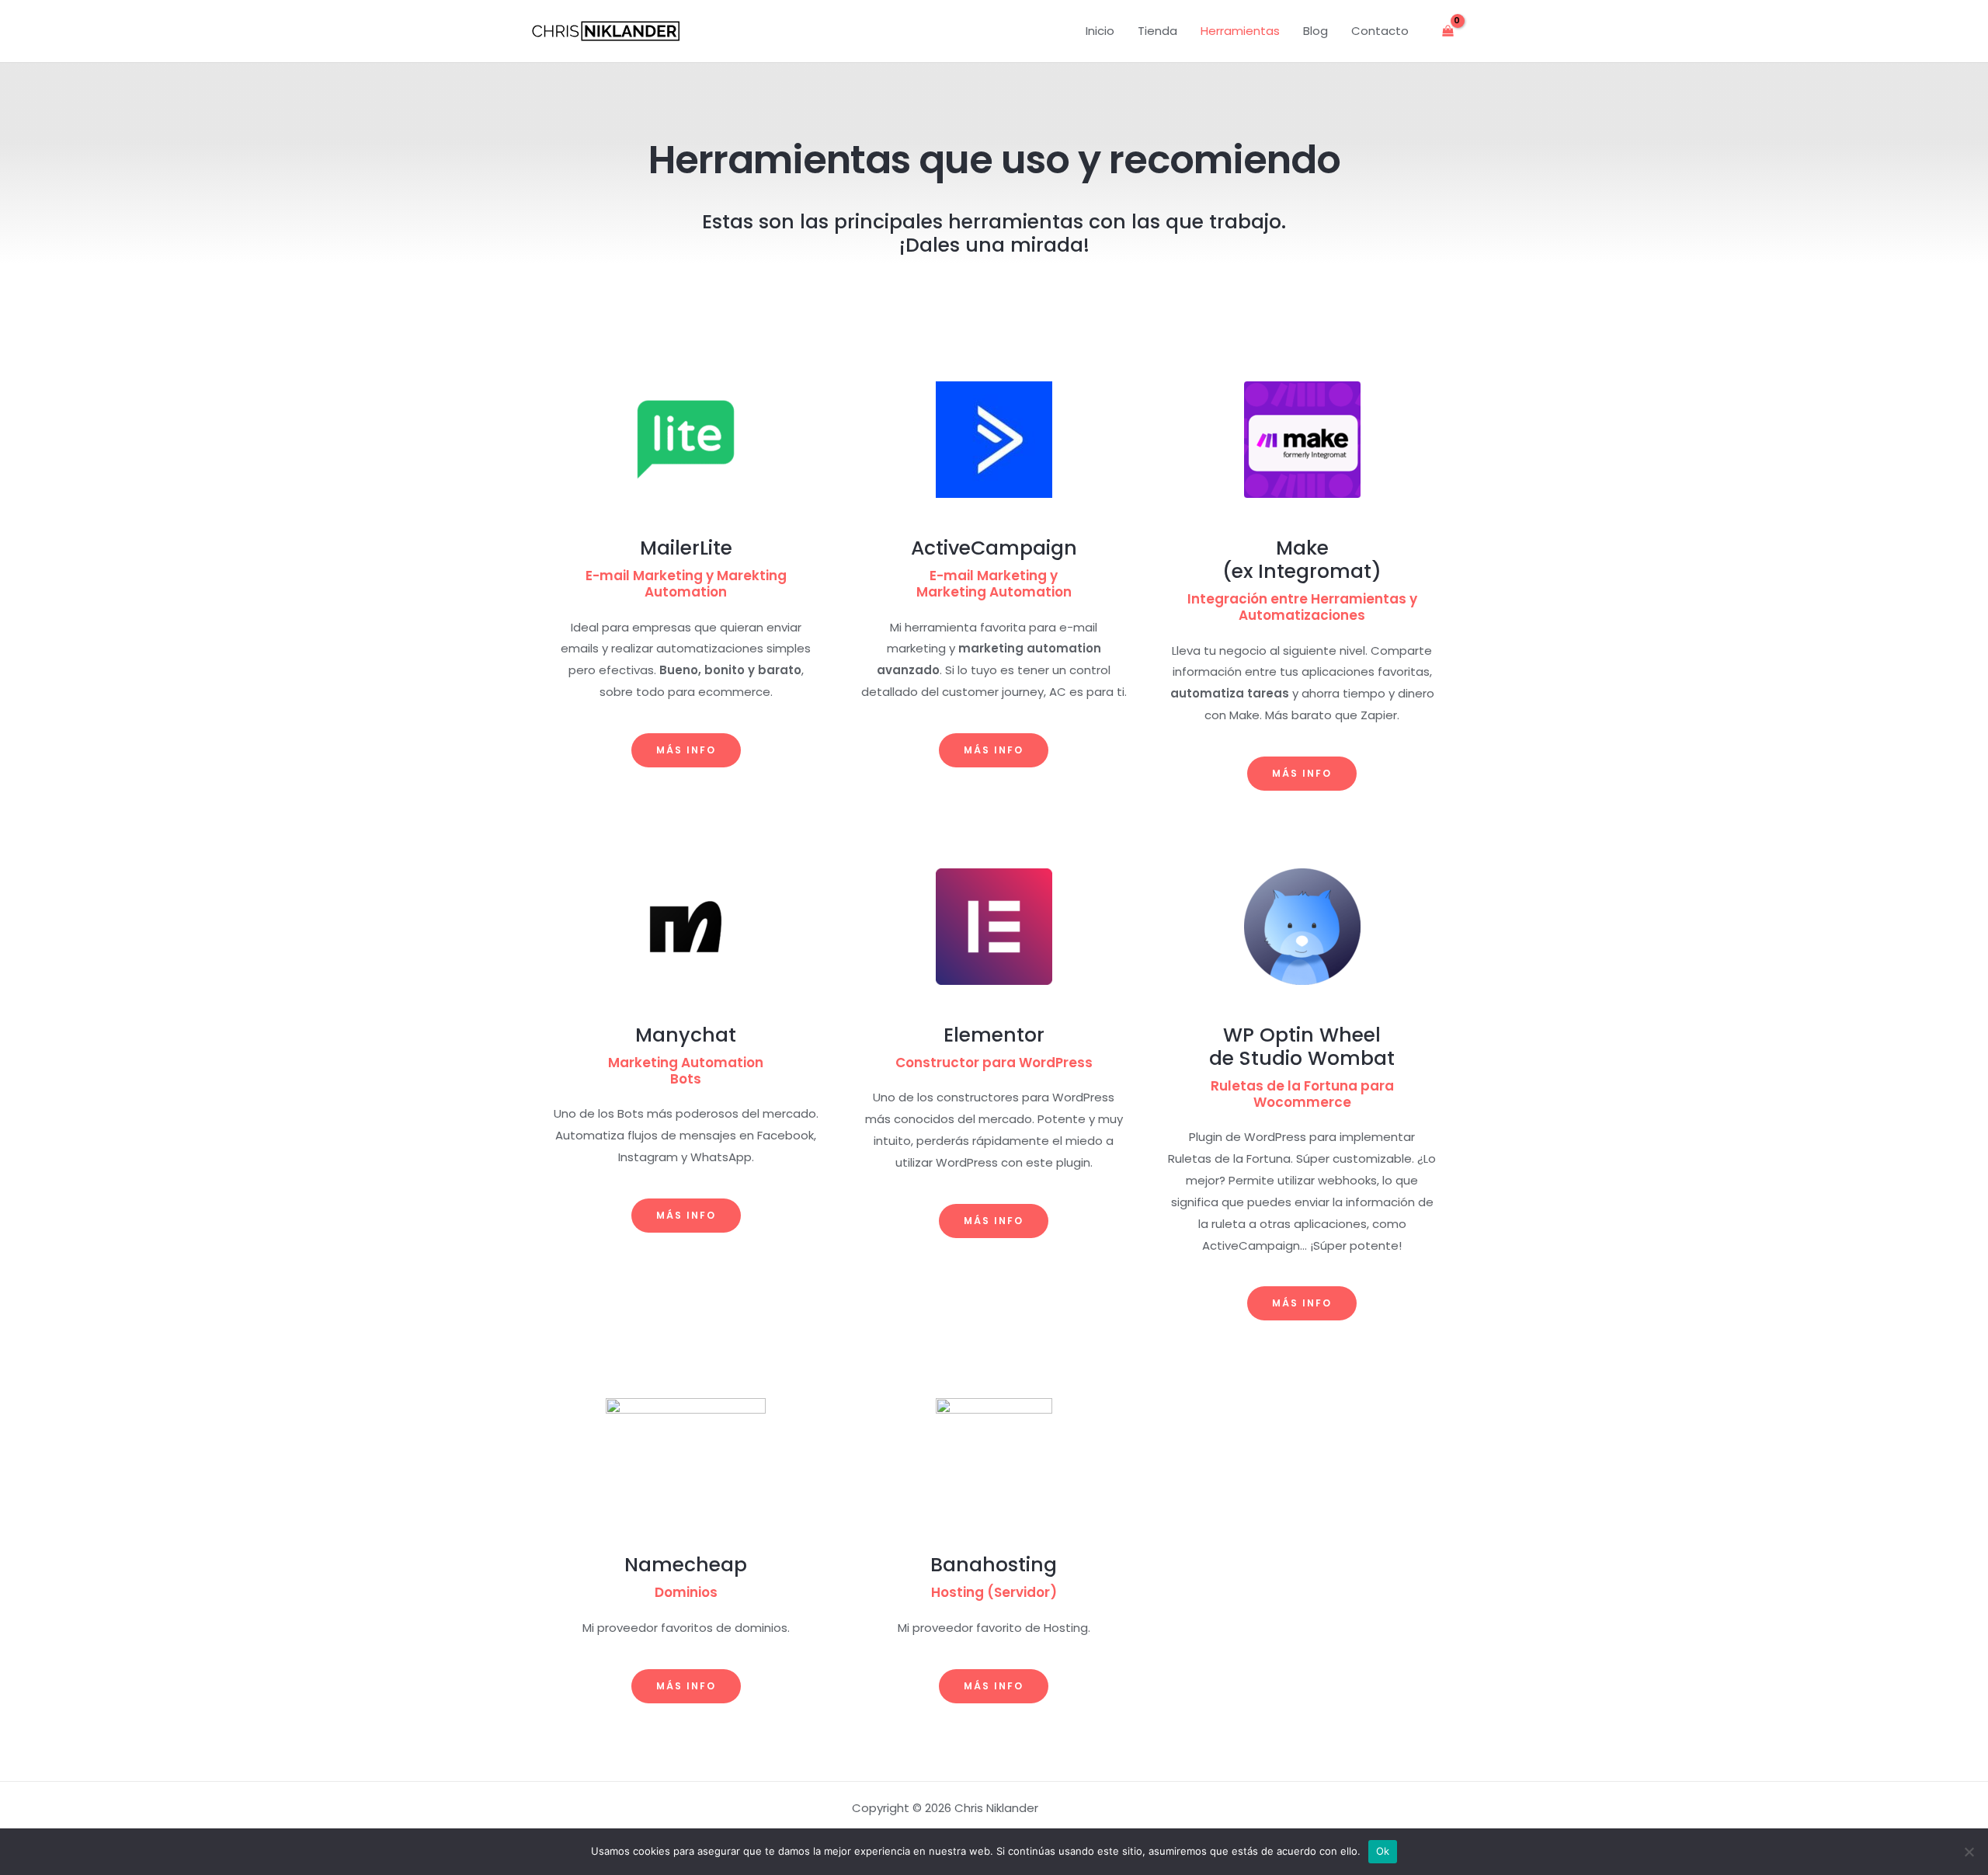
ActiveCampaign (994, 548)
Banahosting (994, 1565)
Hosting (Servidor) (994, 1592)
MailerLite (686, 548)
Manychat (686, 1035)
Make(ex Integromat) (1302, 560)
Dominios (686, 1592)
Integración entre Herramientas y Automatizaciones (1302, 607)
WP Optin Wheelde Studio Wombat (1302, 1047)
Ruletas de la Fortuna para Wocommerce (1302, 1094)
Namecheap (686, 1565)
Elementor (994, 1035)
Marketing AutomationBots (686, 1071)
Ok (1383, 1851)
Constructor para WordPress (994, 1063)
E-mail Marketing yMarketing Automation (994, 584)
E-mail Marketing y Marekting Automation (686, 584)
